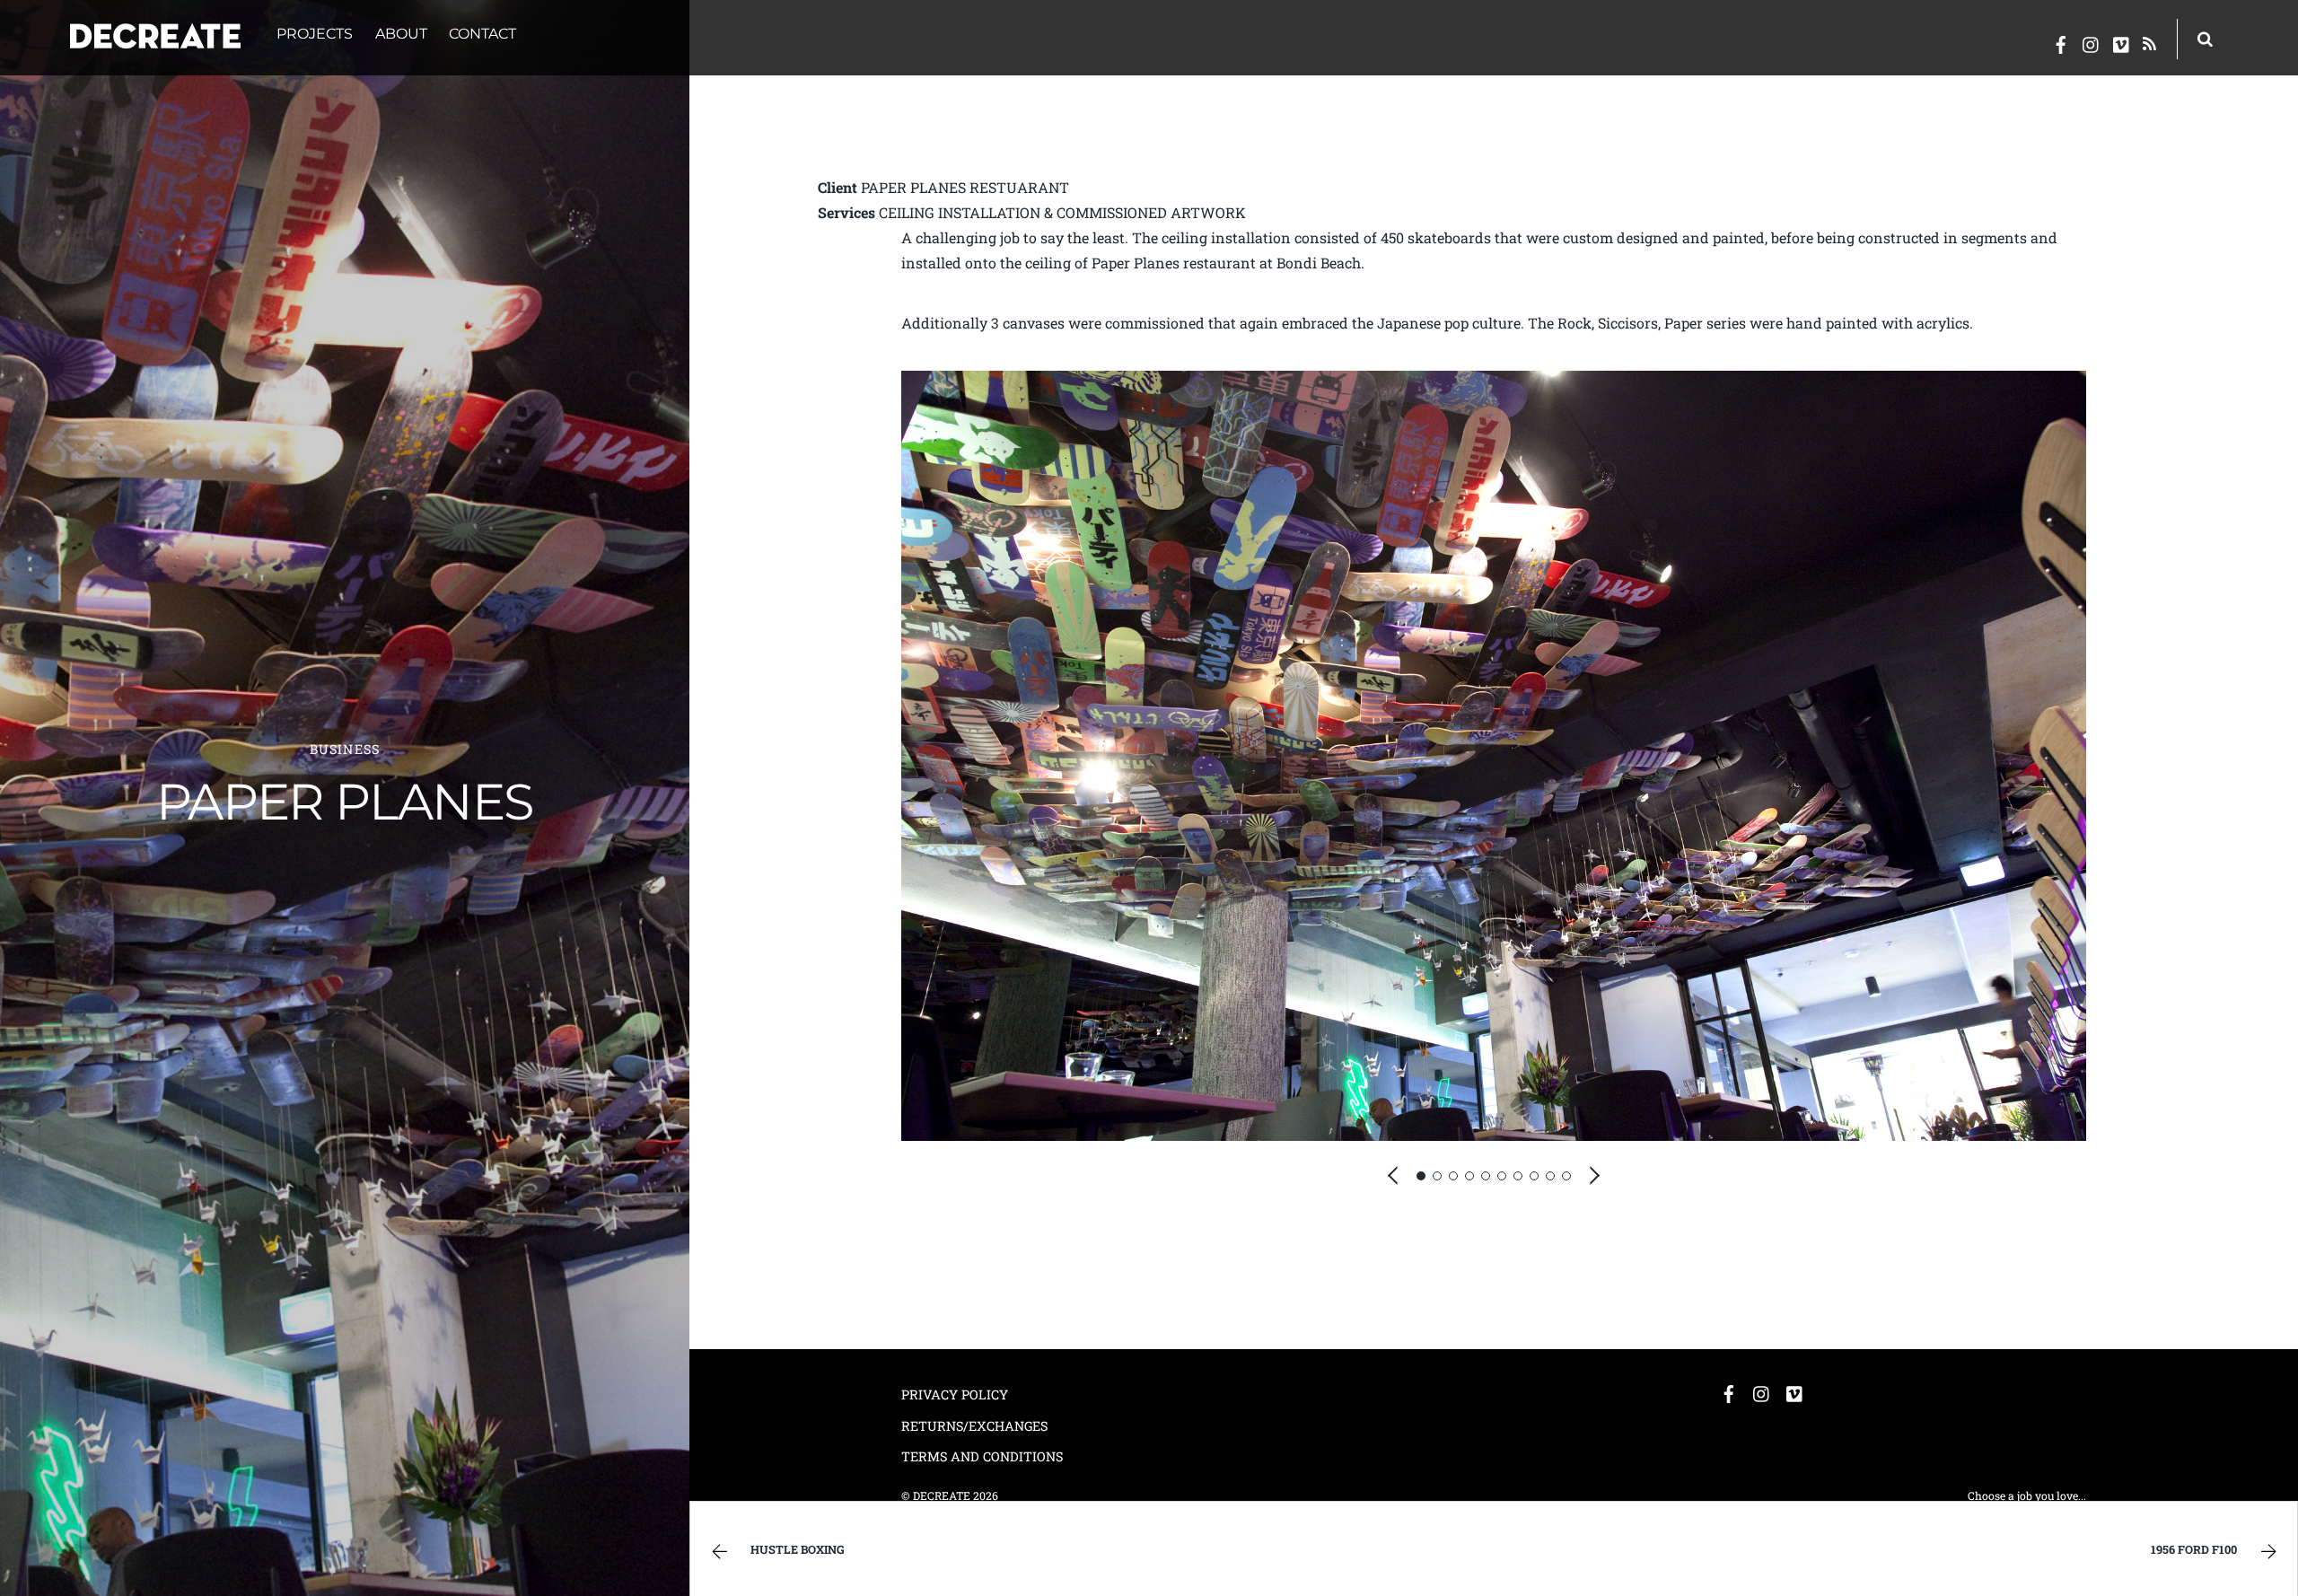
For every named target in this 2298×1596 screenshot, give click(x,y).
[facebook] (2061, 41)
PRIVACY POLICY (955, 1394)
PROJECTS (315, 34)
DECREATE (942, 1495)
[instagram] (2092, 41)
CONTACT (482, 34)
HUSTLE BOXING (798, 1549)
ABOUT (401, 34)
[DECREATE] (155, 38)
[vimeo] (2122, 41)
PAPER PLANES (345, 802)
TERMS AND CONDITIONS (982, 1456)
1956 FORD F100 (2194, 1549)
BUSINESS (345, 749)
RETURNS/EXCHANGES (974, 1426)
